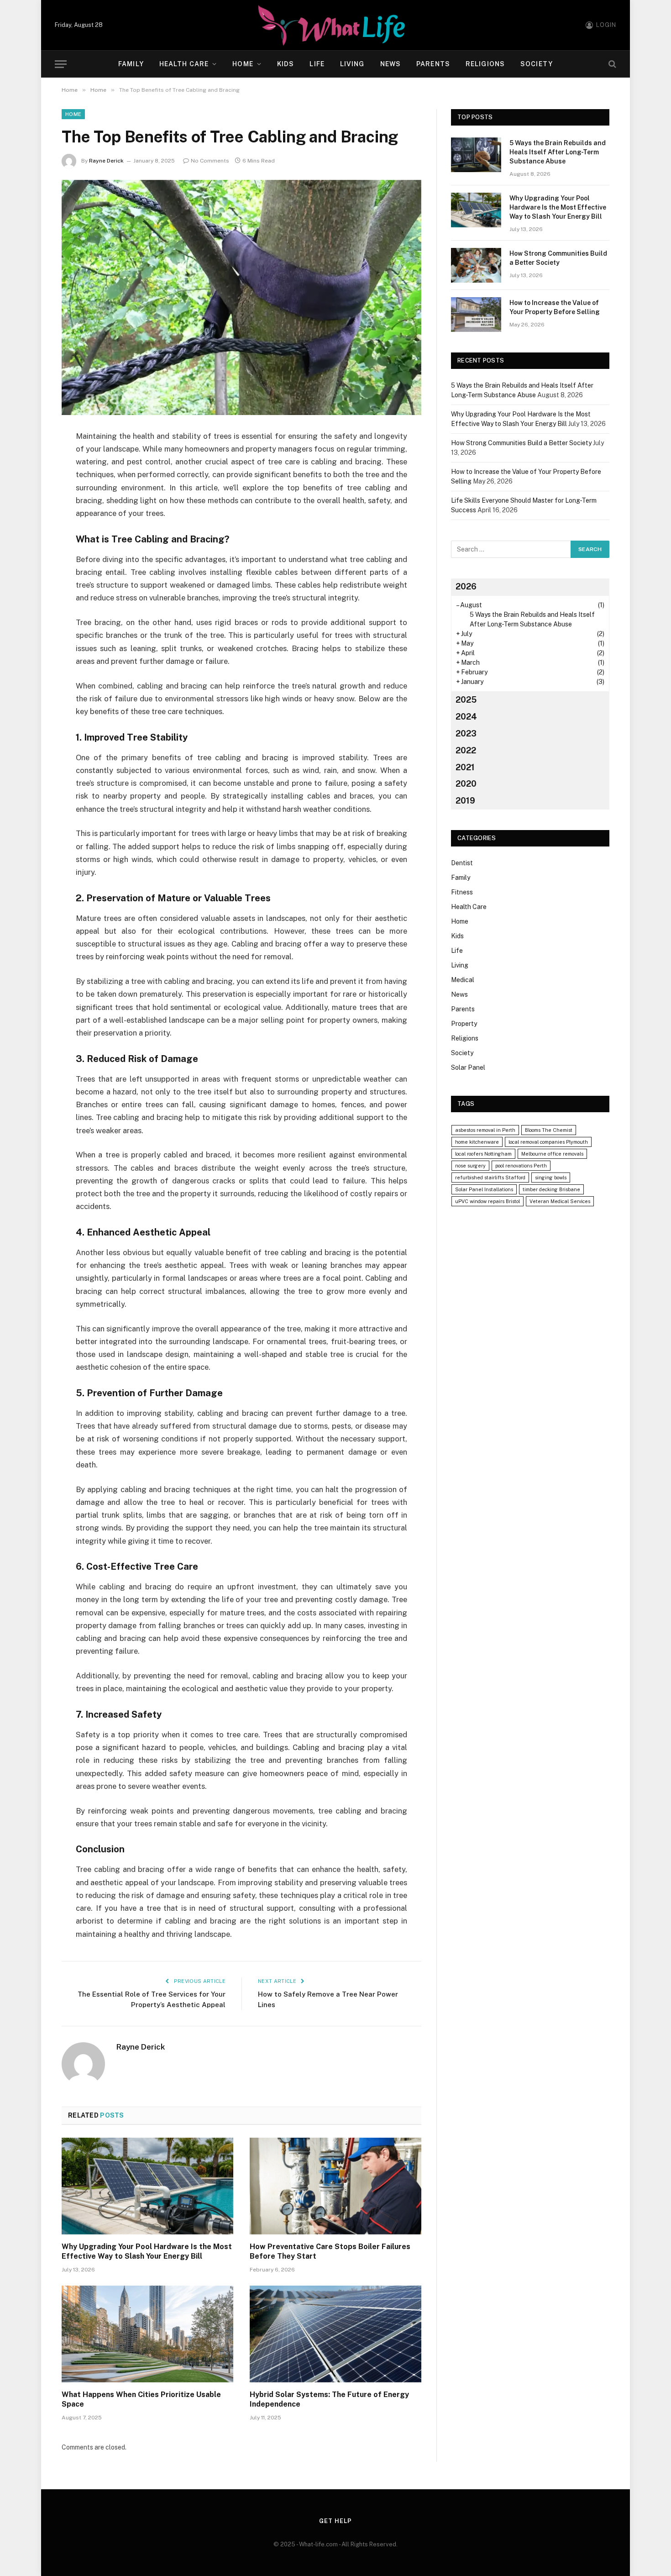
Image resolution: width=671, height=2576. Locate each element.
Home (243, 64)
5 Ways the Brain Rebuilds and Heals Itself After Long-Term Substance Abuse (558, 152)
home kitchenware (477, 1142)
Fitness (462, 892)
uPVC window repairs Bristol (488, 1201)
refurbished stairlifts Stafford (490, 1178)
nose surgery (470, 1166)
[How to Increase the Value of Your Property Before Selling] (476, 315)
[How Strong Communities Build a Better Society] (476, 265)
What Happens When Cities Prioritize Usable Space (141, 2400)
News (391, 64)
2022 (466, 750)
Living (352, 64)
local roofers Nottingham (483, 1154)
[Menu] (61, 64)
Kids (286, 64)
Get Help (335, 2521)
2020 (466, 784)
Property (464, 1024)
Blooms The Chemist (549, 1130)
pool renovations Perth (521, 1166)
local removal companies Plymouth (548, 1142)
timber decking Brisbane (551, 1189)
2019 (465, 801)
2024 (466, 717)
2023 (466, 733)
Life (317, 64)
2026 (466, 586)
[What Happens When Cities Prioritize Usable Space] (147, 2334)
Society (537, 64)
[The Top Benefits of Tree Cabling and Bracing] (241, 297)
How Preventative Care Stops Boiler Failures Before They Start (330, 2252)
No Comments (210, 161)
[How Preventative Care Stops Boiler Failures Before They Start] (335, 2186)
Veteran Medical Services (560, 1201)
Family (131, 64)
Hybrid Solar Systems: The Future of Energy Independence (329, 2400)
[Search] (611, 64)
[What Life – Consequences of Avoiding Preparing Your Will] (335, 25)
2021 (465, 767)
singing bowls (551, 1178)
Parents (433, 64)
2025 (466, 700)
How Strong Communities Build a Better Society (558, 258)
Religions (485, 64)
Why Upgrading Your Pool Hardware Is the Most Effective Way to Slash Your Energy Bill (147, 2252)
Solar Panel (468, 1067)
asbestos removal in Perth (485, 1130)
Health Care (184, 64)
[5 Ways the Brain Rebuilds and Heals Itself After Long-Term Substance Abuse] (476, 155)
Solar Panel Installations (484, 1189)
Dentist (462, 863)
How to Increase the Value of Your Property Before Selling (555, 307)
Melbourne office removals (552, 1154)
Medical (463, 980)
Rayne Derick (106, 161)
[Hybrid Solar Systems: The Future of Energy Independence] (335, 2334)
